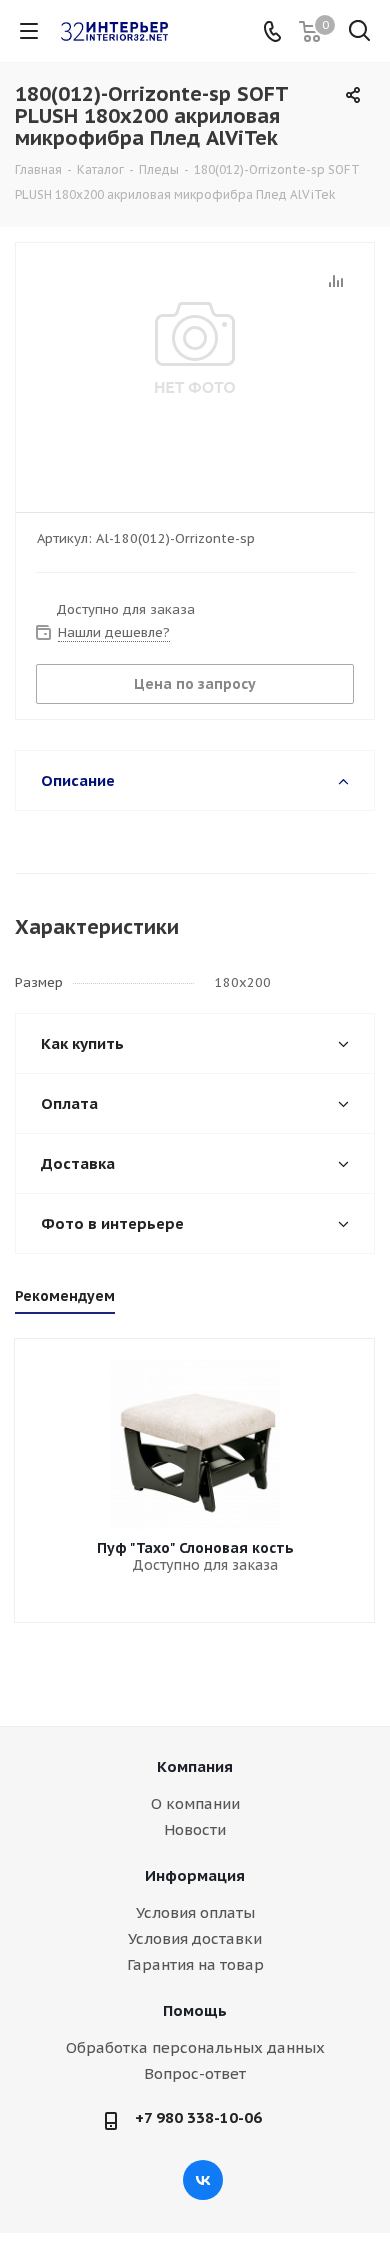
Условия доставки (195, 1938)
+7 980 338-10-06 (198, 2117)
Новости (195, 1829)
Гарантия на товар (195, 1964)
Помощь (195, 2010)
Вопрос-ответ (195, 2073)
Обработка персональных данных (195, 2047)
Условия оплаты (195, 1912)
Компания (195, 1766)
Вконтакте (203, 2180)
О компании (195, 1803)
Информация (195, 1875)
